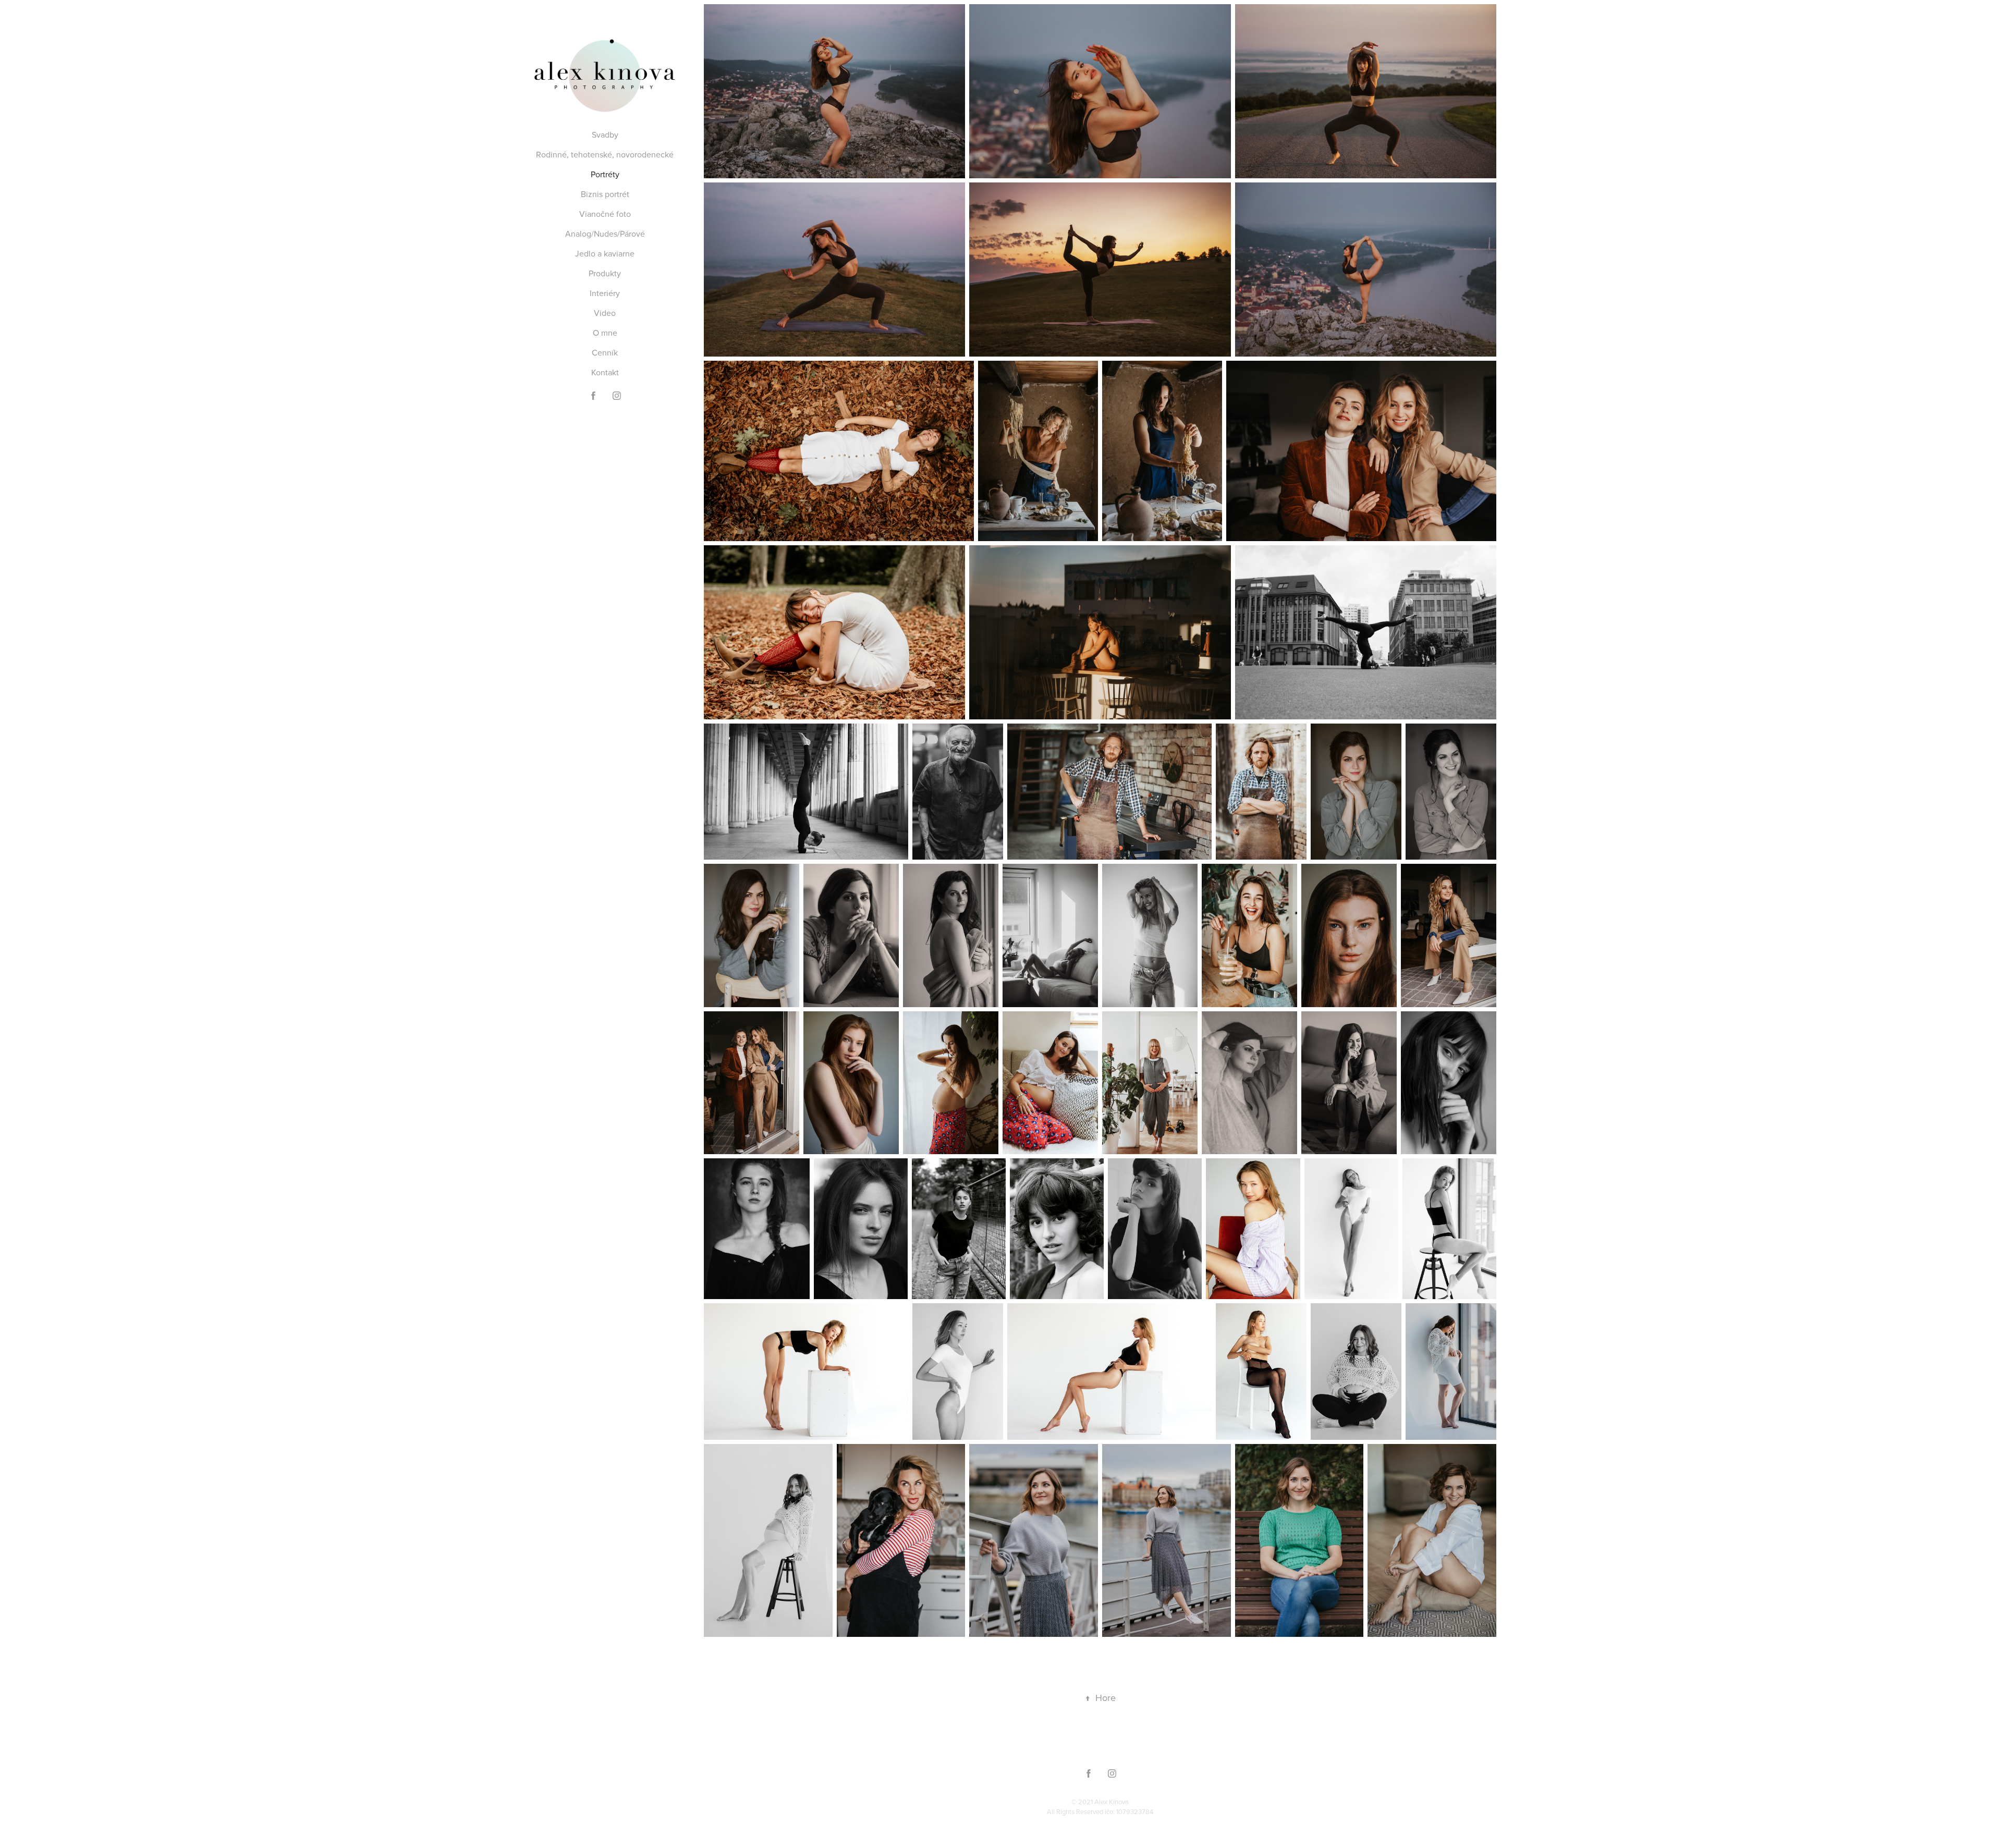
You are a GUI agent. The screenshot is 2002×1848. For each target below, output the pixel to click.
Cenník (605, 352)
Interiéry (605, 293)
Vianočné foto (605, 214)
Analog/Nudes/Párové (605, 234)
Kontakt (605, 372)
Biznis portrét (605, 194)
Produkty (605, 273)
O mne (605, 333)
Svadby (605, 134)
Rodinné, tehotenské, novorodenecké (605, 154)
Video (605, 313)
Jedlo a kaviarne (605, 253)
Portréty (605, 174)
